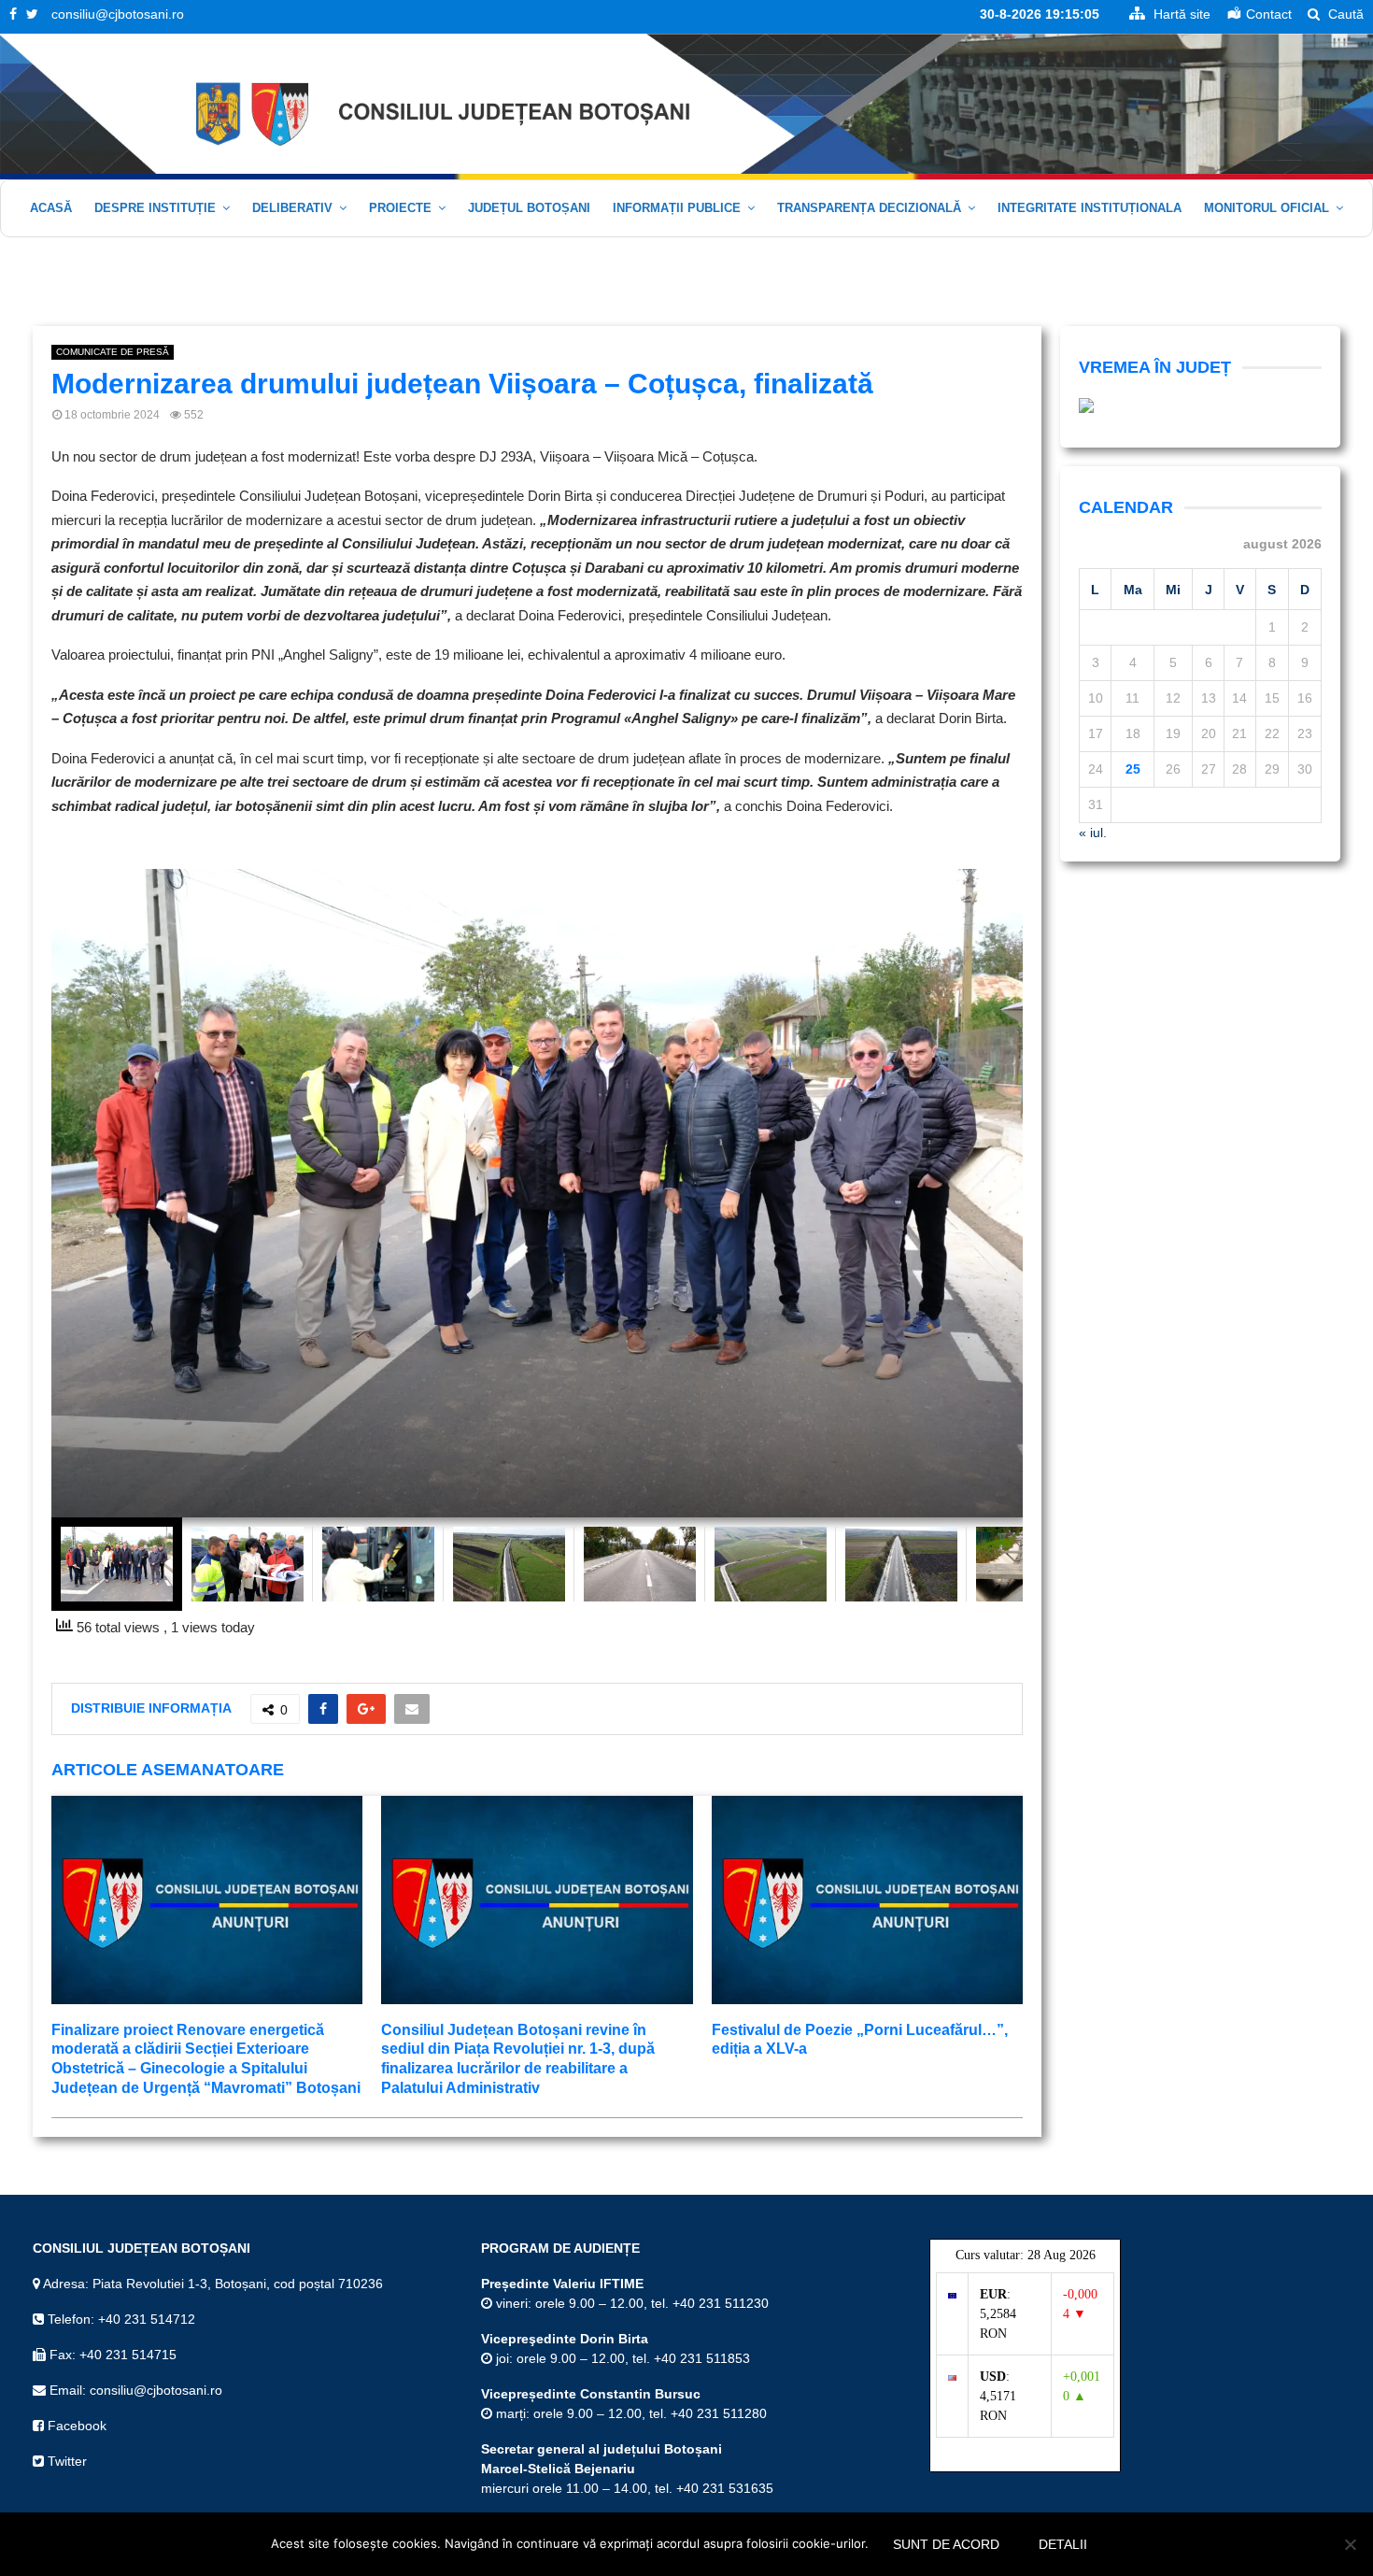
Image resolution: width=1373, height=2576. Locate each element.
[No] (1350, 2544)
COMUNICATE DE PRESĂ (113, 352)
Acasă (51, 208)
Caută (1344, 14)
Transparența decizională (869, 208)
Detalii (1063, 2544)
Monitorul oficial (1267, 208)
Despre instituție (155, 208)
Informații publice (677, 208)
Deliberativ (292, 208)
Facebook (75, 2426)
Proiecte (400, 208)
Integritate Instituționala (1090, 208)
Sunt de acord (946, 2544)
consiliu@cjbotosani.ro (118, 14)
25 (1133, 769)
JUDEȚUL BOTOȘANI (529, 208)
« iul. (1093, 833)
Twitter (65, 2461)
